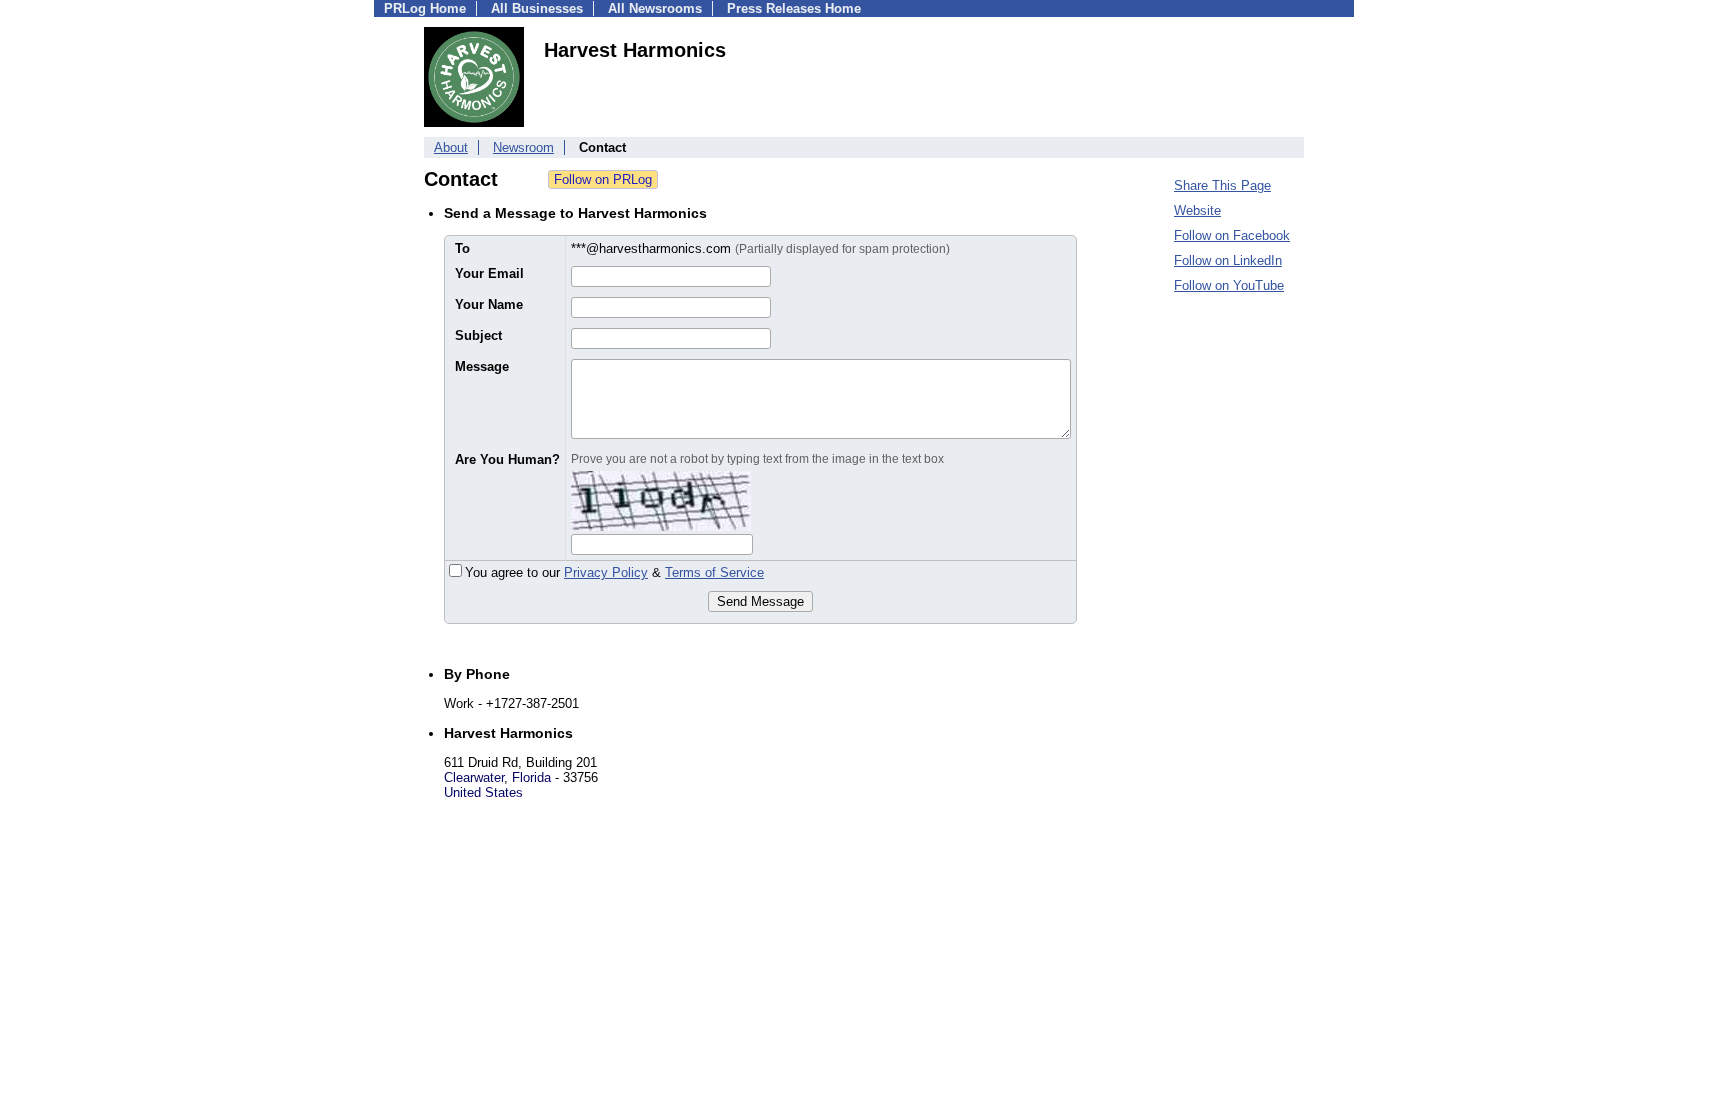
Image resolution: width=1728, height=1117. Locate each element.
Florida (531, 777)
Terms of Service (714, 572)
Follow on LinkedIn (1228, 260)
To (462, 248)
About (451, 147)
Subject (478, 335)
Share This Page (1222, 185)
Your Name (489, 304)
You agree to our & (614, 572)
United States (483, 792)
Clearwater (474, 777)
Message (482, 366)
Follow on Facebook (1232, 235)
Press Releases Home (794, 8)
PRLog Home (425, 8)
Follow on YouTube (1229, 285)
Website (1197, 210)
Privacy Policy (606, 572)
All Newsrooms (655, 8)
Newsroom (523, 147)
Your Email (489, 273)
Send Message (760, 601)
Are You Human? (507, 459)
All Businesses (537, 8)
